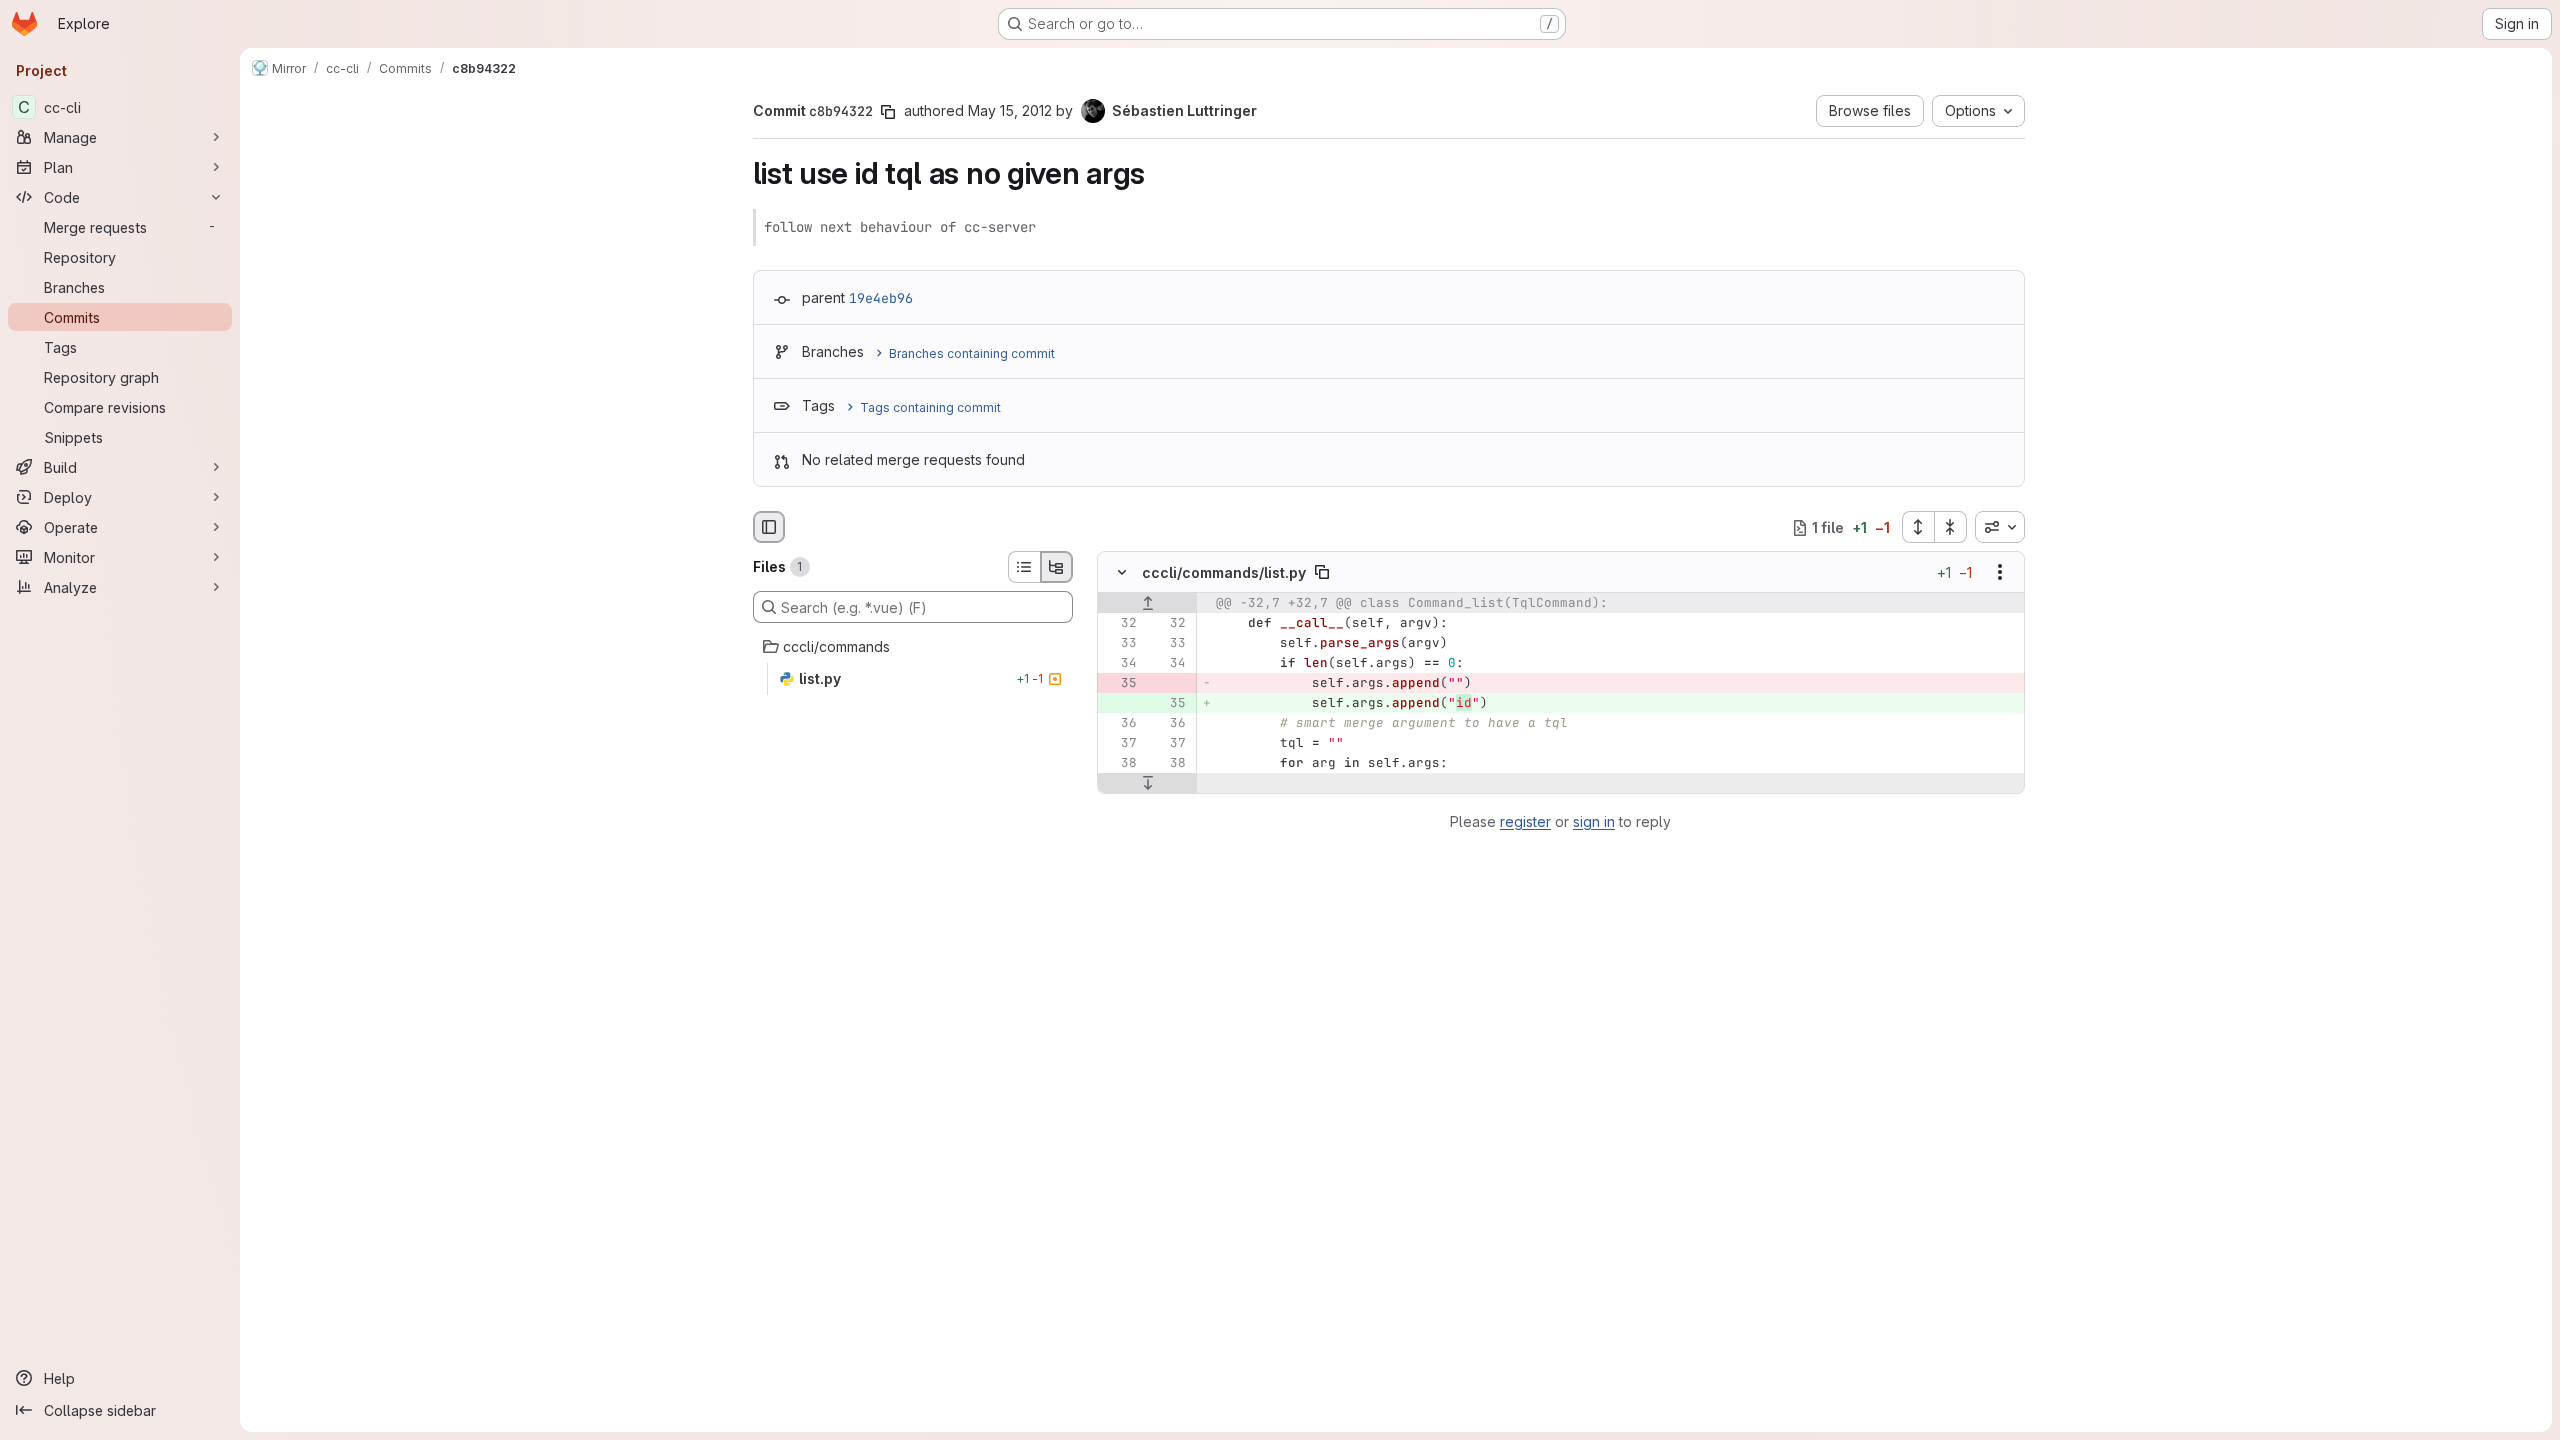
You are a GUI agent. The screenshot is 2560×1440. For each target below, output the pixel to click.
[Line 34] (1120, 664)
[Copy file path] (1322, 573)
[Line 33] (1120, 644)
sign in (1594, 821)
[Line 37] (1120, 744)
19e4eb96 (881, 298)
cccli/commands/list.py (1224, 572)
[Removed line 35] (1120, 684)
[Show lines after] (1147, 784)
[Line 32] (1120, 624)
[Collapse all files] (1951, 527)
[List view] (1024, 567)
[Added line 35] (1169, 704)
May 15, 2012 (1010, 110)
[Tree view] (1057, 567)
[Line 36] (1120, 724)
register (1525, 821)
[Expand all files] (1918, 527)
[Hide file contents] (1122, 573)
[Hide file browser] (769, 527)
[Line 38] (1120, 764)
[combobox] (2000, 527)
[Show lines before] (1147, 604)
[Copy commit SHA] (888, 112)
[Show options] (2000, 573)
